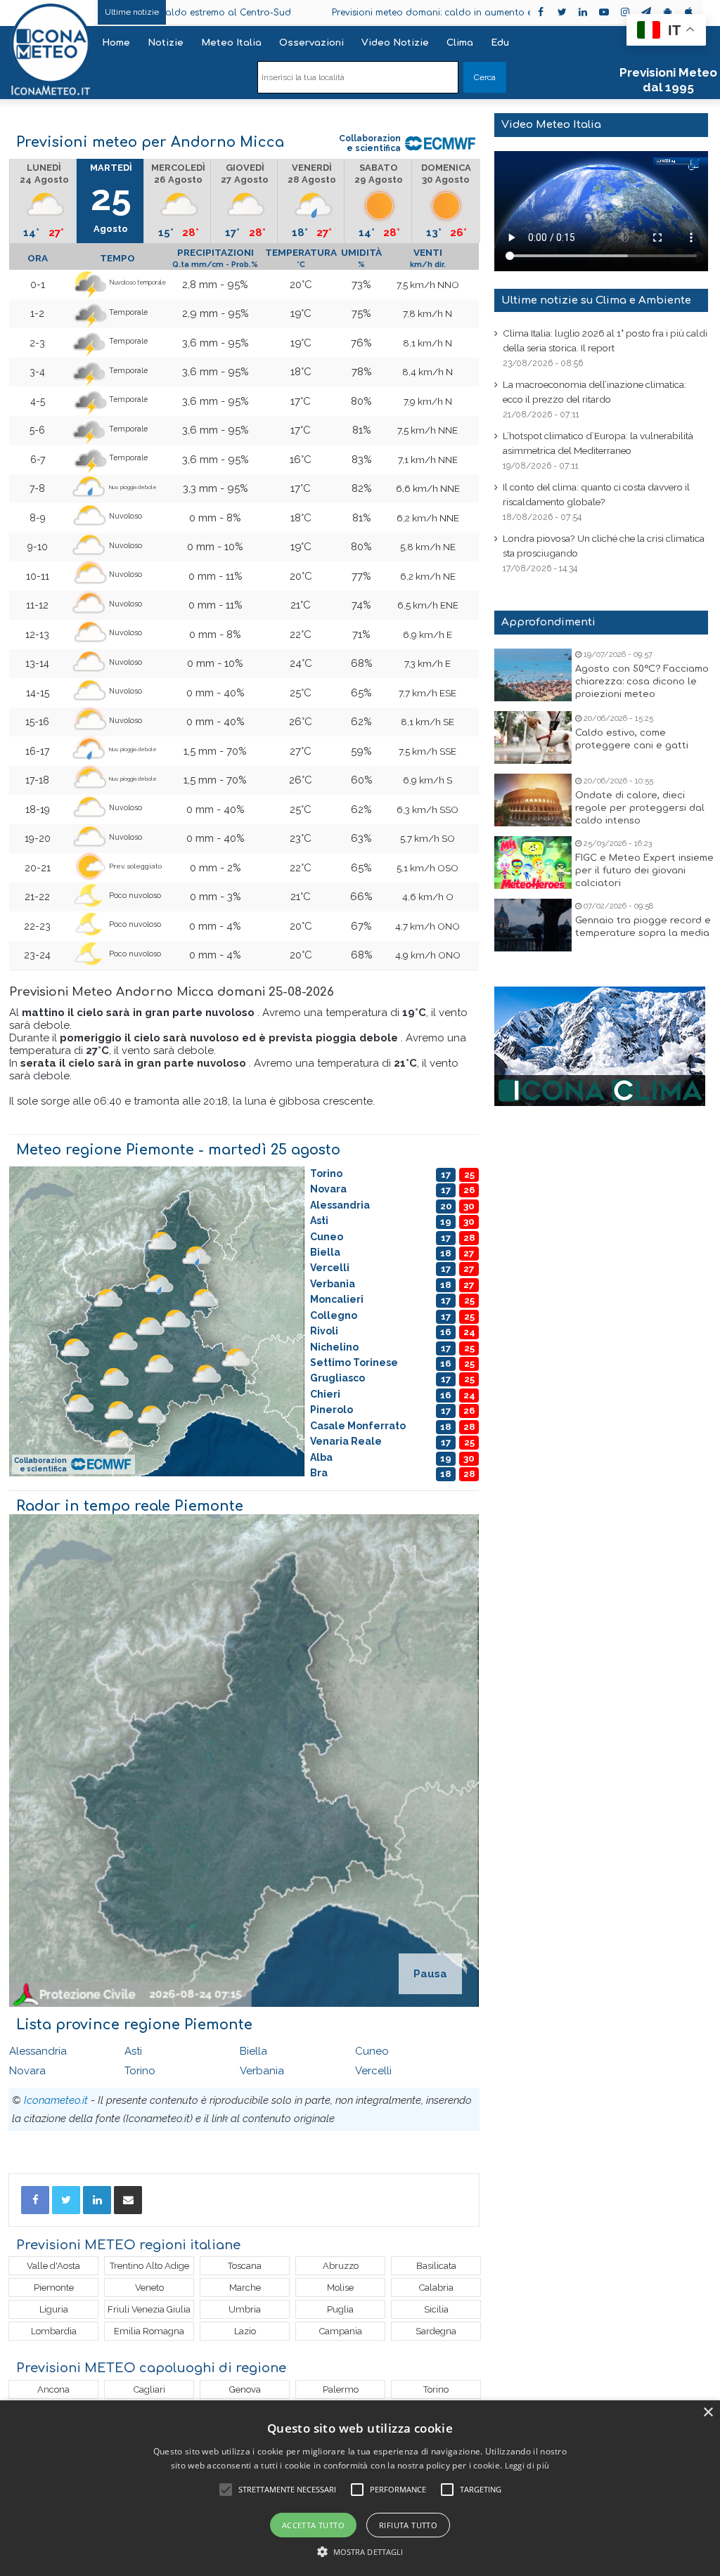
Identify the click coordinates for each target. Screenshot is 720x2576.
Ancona (53, 2389)
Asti (133, 2051)
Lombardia (54, 2331)
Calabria (436, 2288)
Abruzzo (341, 2266)
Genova (245, 2389)
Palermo (341, 2389)
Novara (27, 2071)
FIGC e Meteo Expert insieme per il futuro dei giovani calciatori (644, 871)
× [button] (708, 2413)
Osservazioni (311, 43)
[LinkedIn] (97, 2200)
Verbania (262, 2071)
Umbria (245, 2309)
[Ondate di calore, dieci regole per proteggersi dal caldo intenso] (533, 800)
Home (116, 43)
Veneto (149, 2288)
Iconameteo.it (56, 2100)
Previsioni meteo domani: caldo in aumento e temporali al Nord (380, 13)
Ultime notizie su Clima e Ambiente (596, 300)
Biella (253, 2051)
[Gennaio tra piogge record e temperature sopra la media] (533, 925)
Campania (341, 2331)
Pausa (430, 1974)
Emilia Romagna (149, 2331)
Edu (500, 43)
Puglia (340, 2309)
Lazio (245, 2331)
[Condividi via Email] (128, 2200)
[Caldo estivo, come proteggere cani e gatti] (533, 737)
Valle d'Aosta (53, 2266)
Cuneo (372, 2051)
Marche (245, 2288)
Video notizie (395, 43)
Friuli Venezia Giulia (149, 2309)
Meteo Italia (231, 43)
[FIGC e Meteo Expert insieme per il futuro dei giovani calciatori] (533, 863)
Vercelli (373, 2071)
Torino (140, 2071)
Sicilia (436, 2309)
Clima (460, 43)
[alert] (360, 2488)
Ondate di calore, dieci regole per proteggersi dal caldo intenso (640, 808)
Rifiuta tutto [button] (408, 2525)
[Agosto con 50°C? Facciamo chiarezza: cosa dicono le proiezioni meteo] (533, 675)
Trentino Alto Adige (149, 2266)
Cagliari (149, 2389)
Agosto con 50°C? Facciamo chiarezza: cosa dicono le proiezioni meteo (642, 682)
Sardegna (436, 2331)
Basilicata (436, 2266)
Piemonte (54, 2288)
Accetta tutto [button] (313, 2525)
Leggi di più (527, 2465)
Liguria (54, 2309)
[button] (360, 2552)
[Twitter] (66, 2200)
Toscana (245, 2266)
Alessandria (38, 2051)
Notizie (166, 43)
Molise (340, 2288)
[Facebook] (35, 2200)
